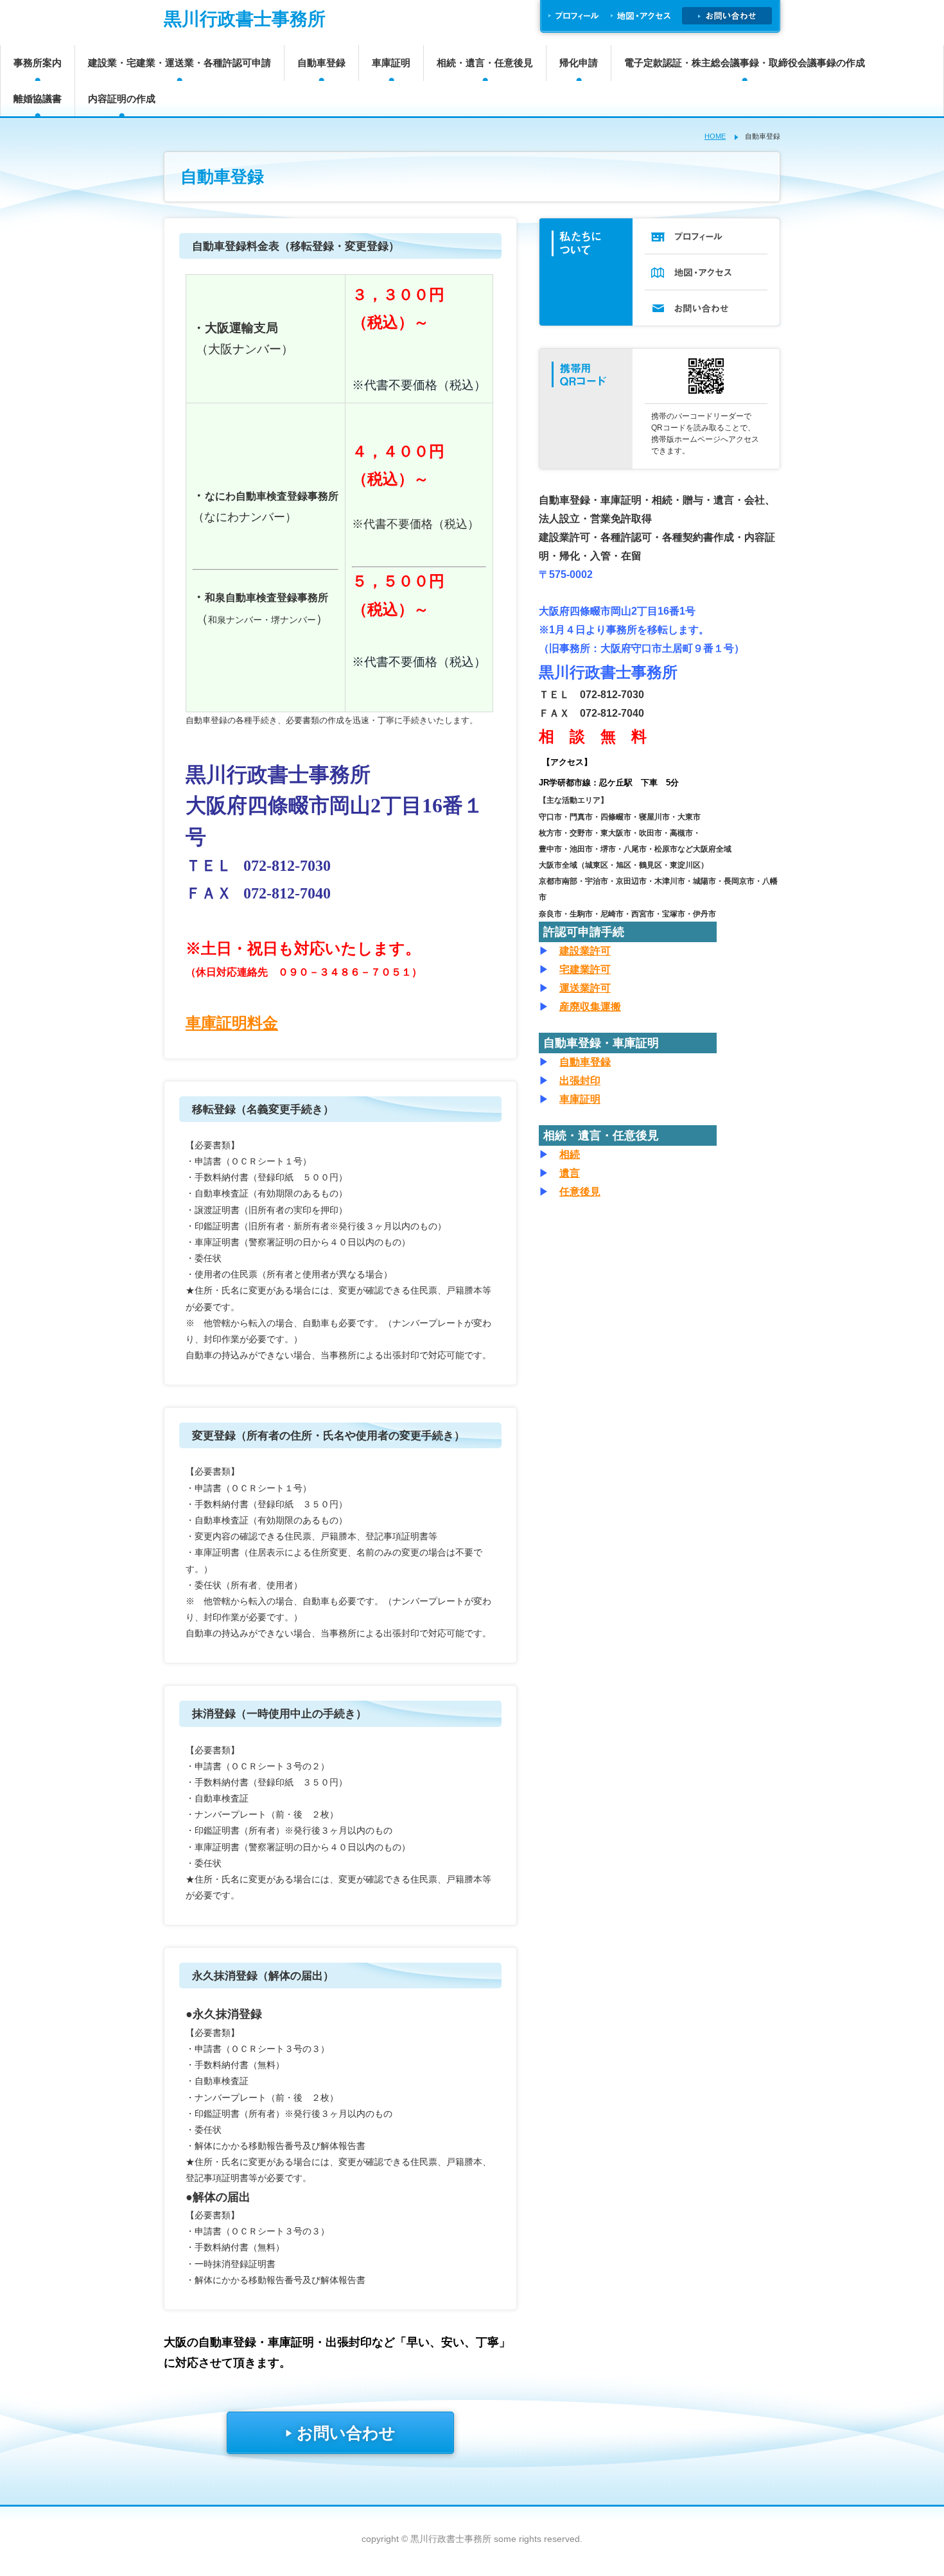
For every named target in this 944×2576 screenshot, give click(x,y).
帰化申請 (579, 63)
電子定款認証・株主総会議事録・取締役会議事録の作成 (745, 63)
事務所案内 (38, 63)
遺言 (570, 1173)
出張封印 (580, 1081)
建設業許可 (585, 951)
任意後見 (580, 1192)
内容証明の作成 (122, 99)
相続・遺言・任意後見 (485, 63)
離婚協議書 (38, 99)
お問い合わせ (340, 2433)
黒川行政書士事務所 (245, 19)
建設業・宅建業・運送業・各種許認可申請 (179, 63)
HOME (715, 136)
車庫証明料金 (232, 1023)
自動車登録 (321, 63)
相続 (570, 1154)
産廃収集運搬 (590, 1007)
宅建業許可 (585, 969)
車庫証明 (391, 63)
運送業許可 (585, 988)
